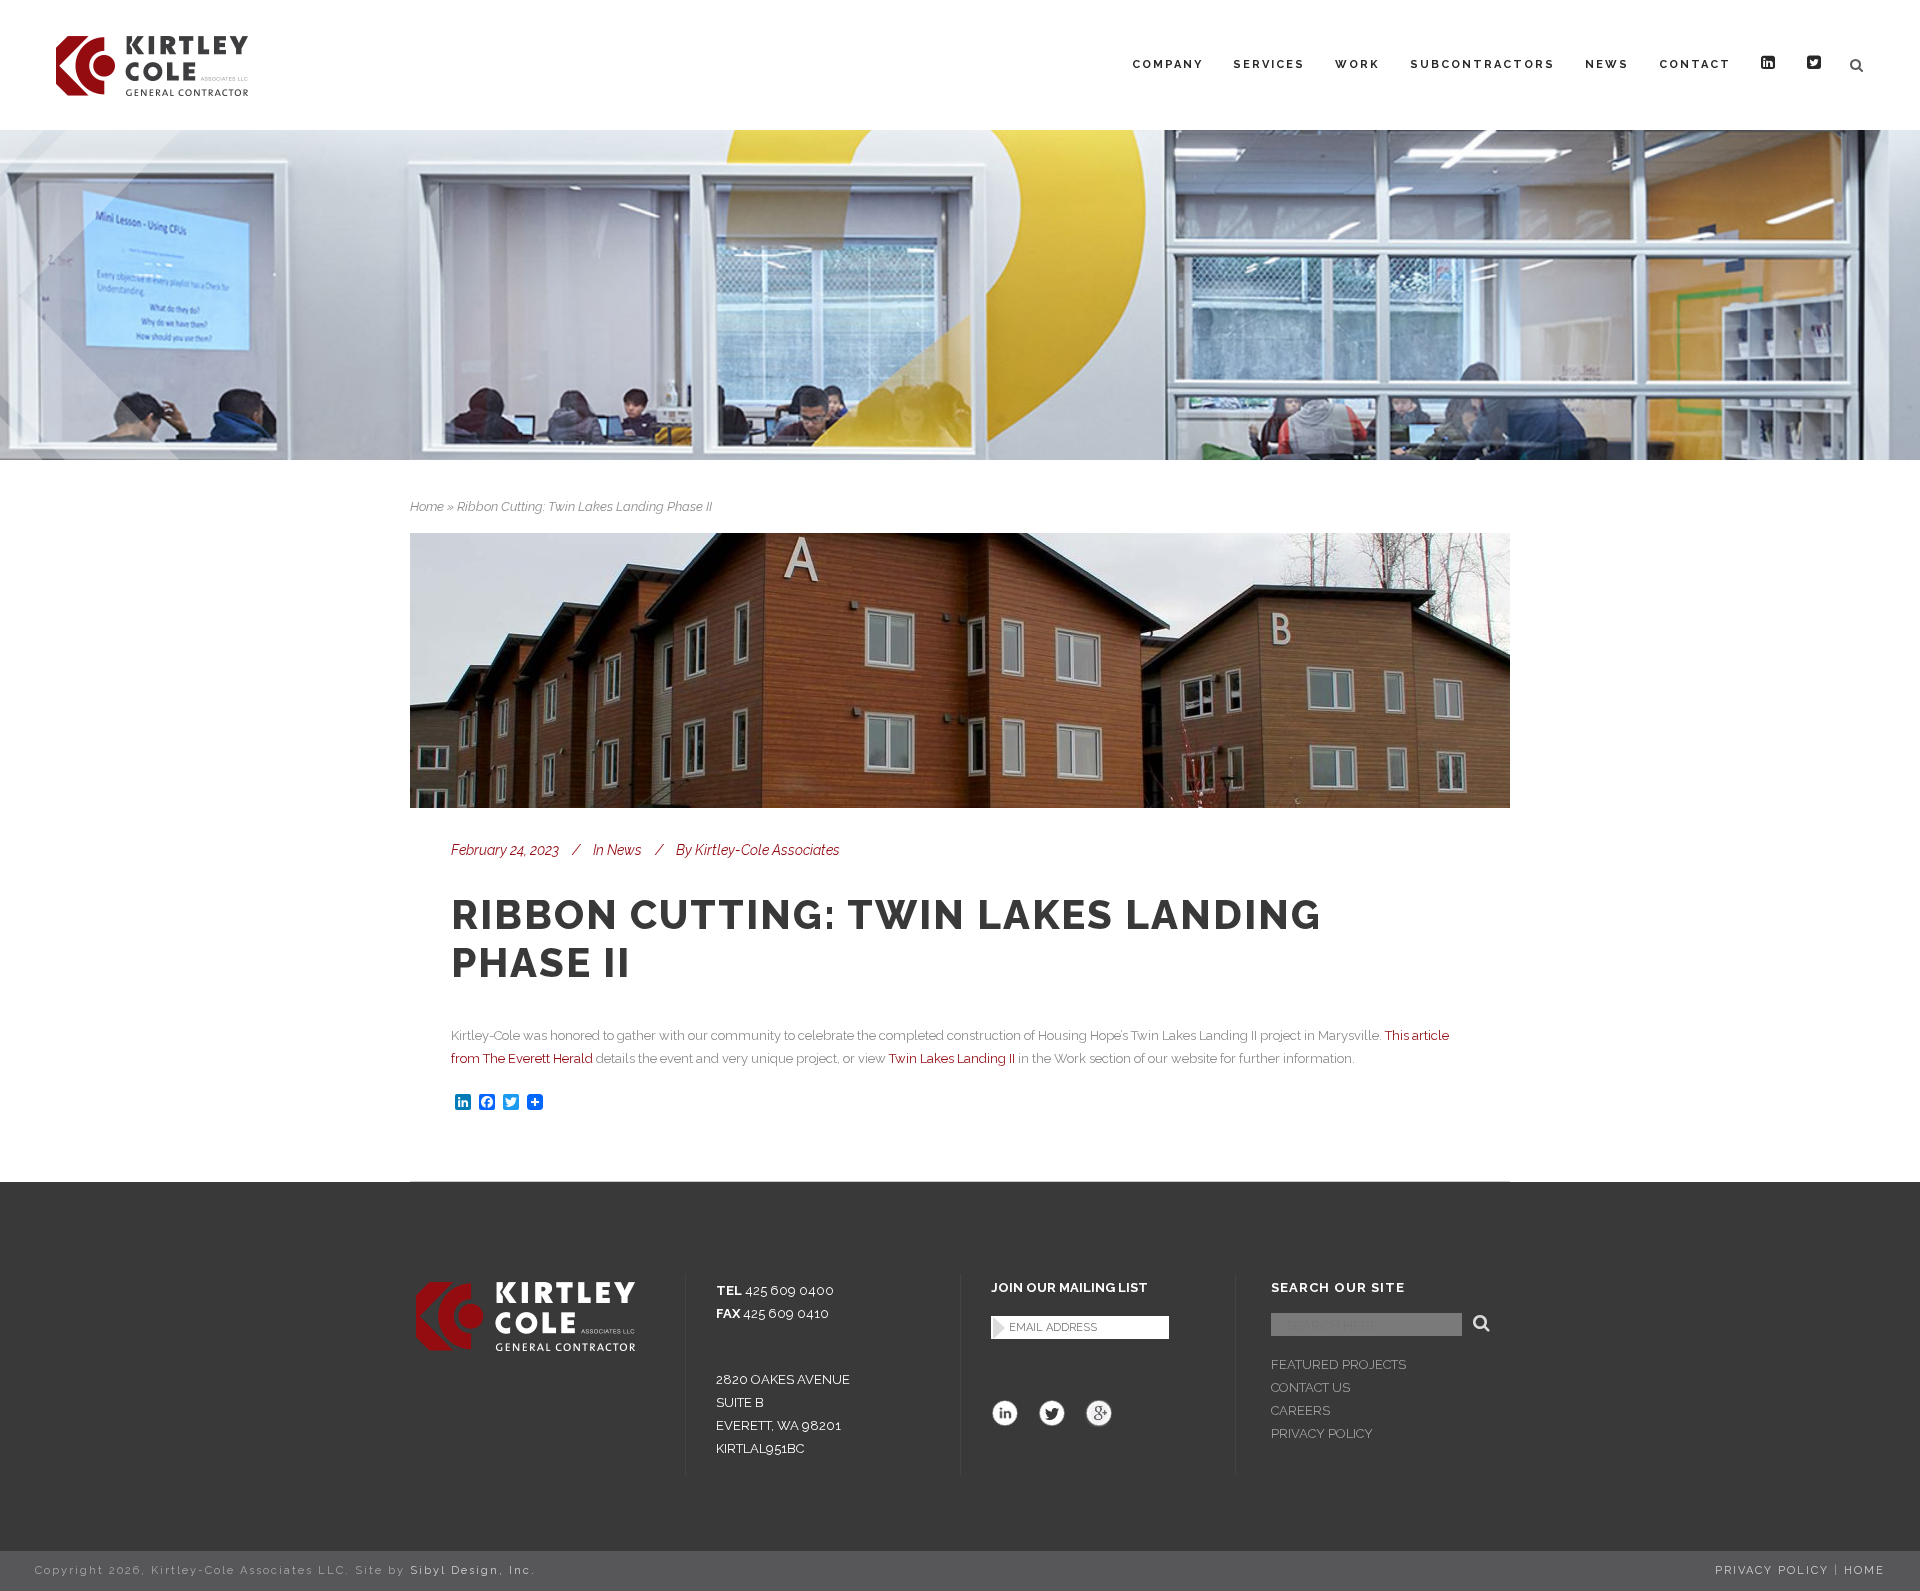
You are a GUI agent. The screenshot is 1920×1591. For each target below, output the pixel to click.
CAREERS (1300, 1410)
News (624, 850)
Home (427, 506)
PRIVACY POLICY (1322, 1433)
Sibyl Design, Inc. (473, 1570)
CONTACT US (1310, 1387)
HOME (1864, 1570)
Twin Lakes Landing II (952, 1058)
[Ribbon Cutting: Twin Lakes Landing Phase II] (960, 670)
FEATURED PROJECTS (1338, 1364)
